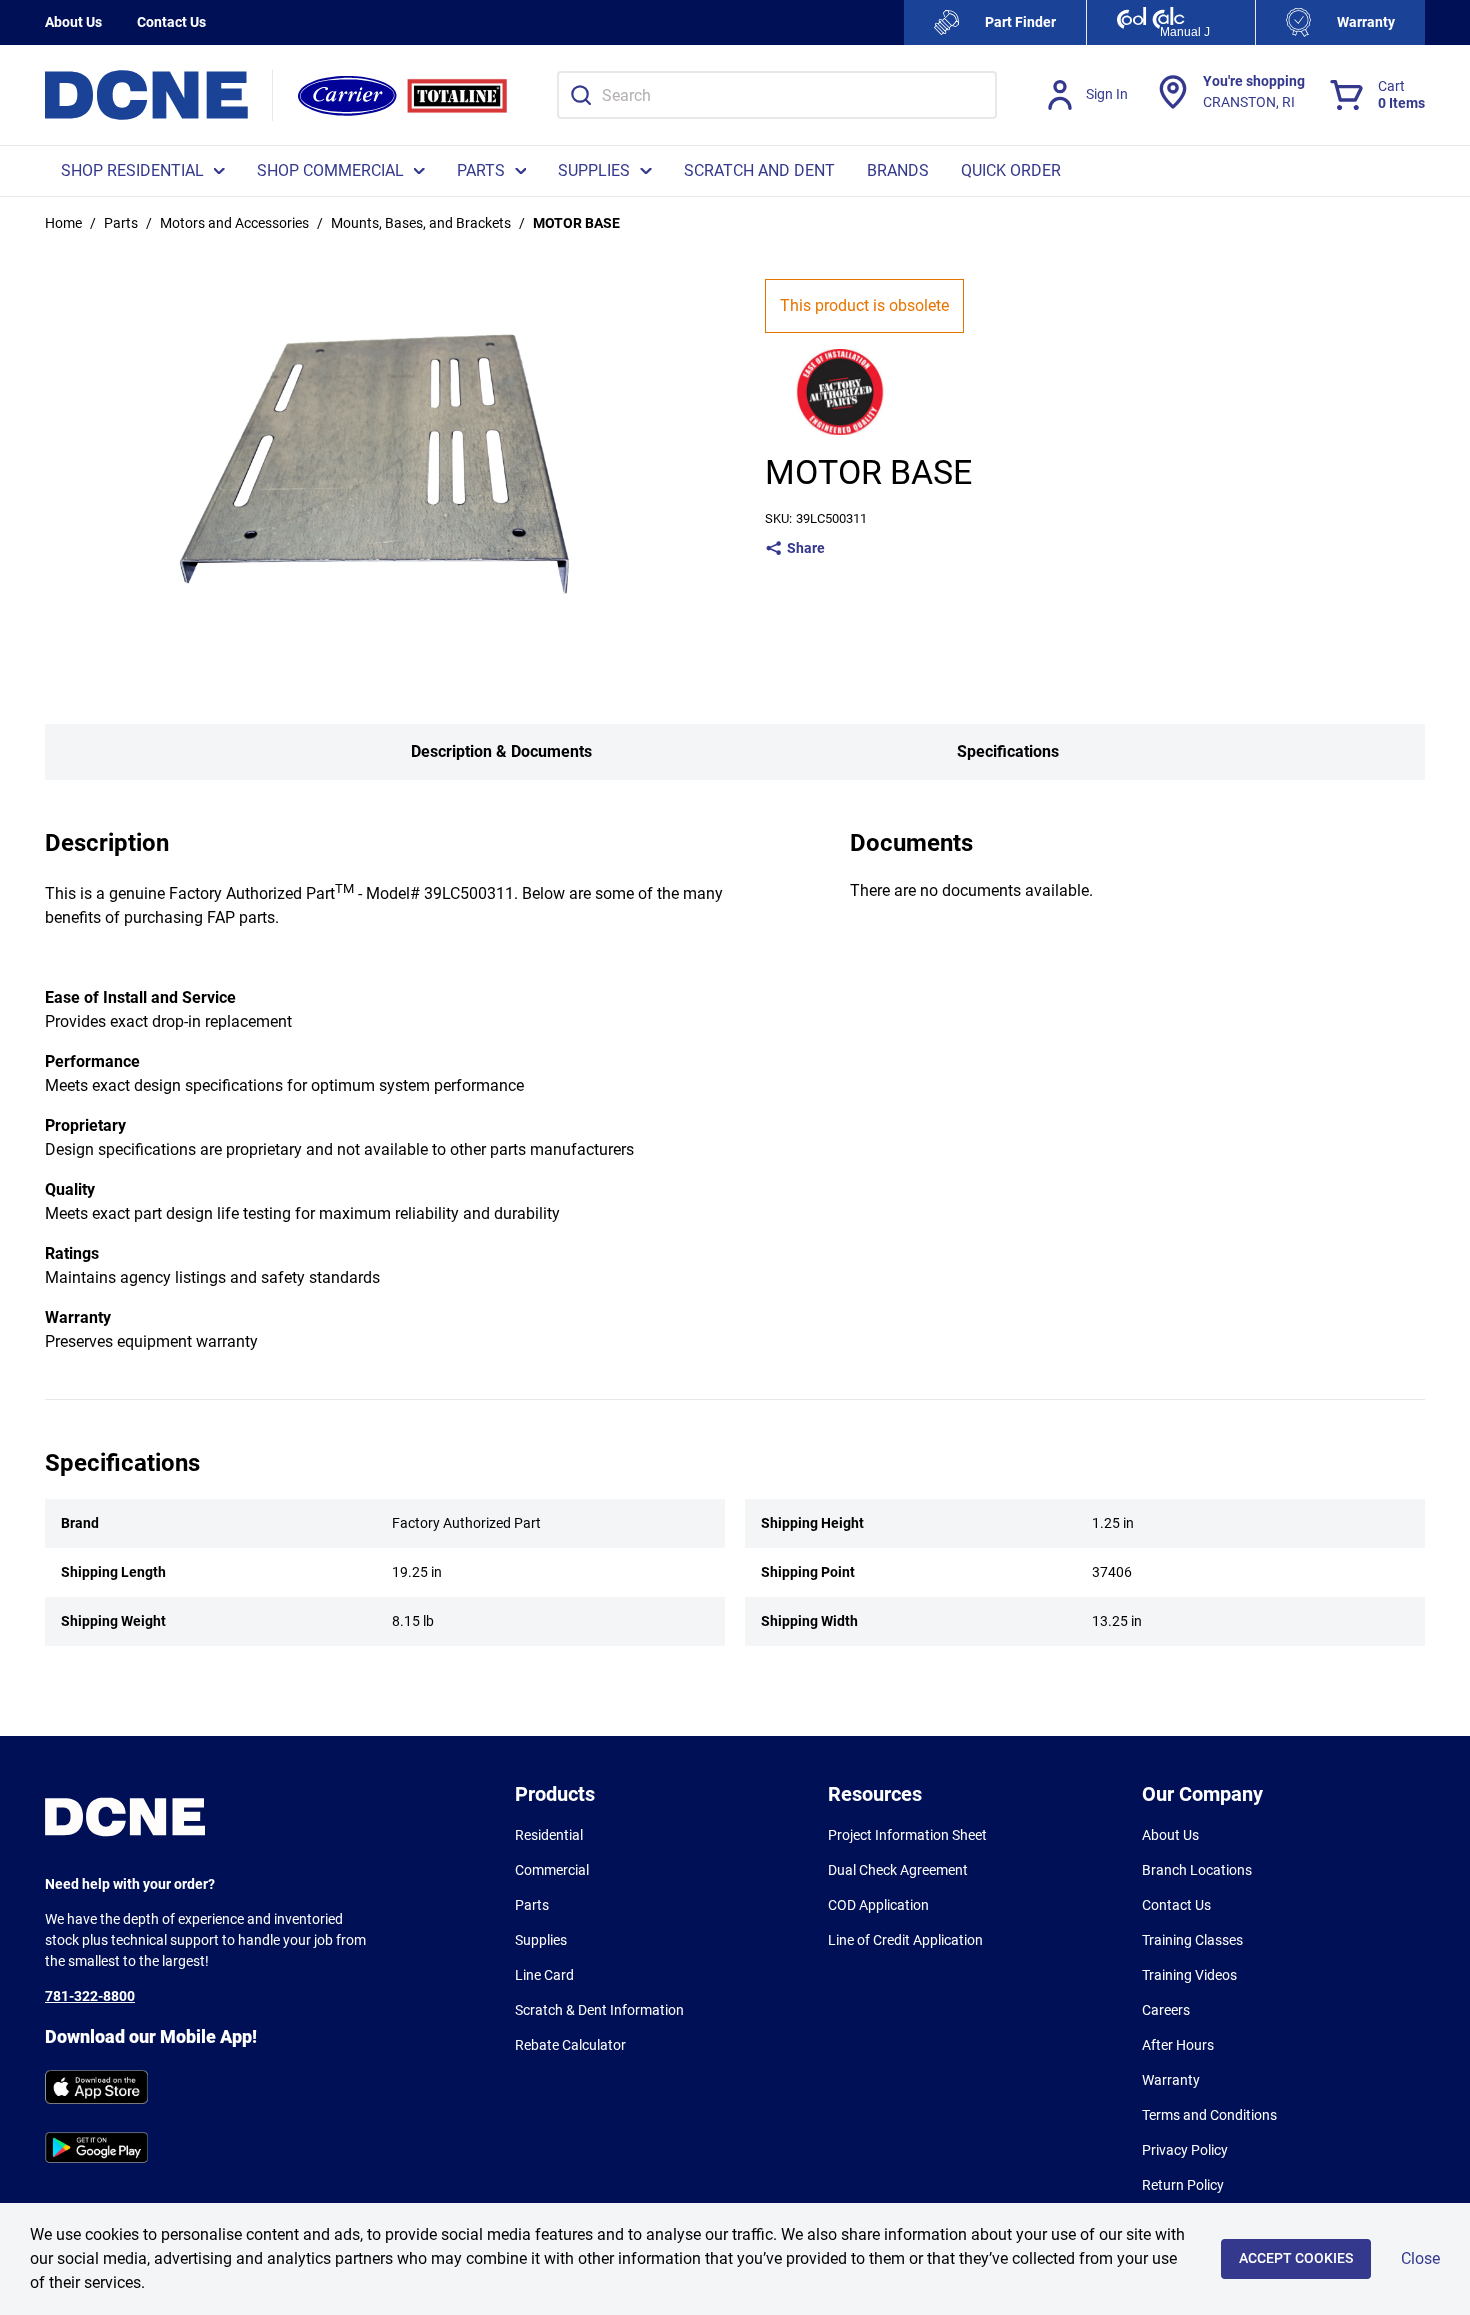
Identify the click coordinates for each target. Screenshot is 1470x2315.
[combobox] (777, 95)
